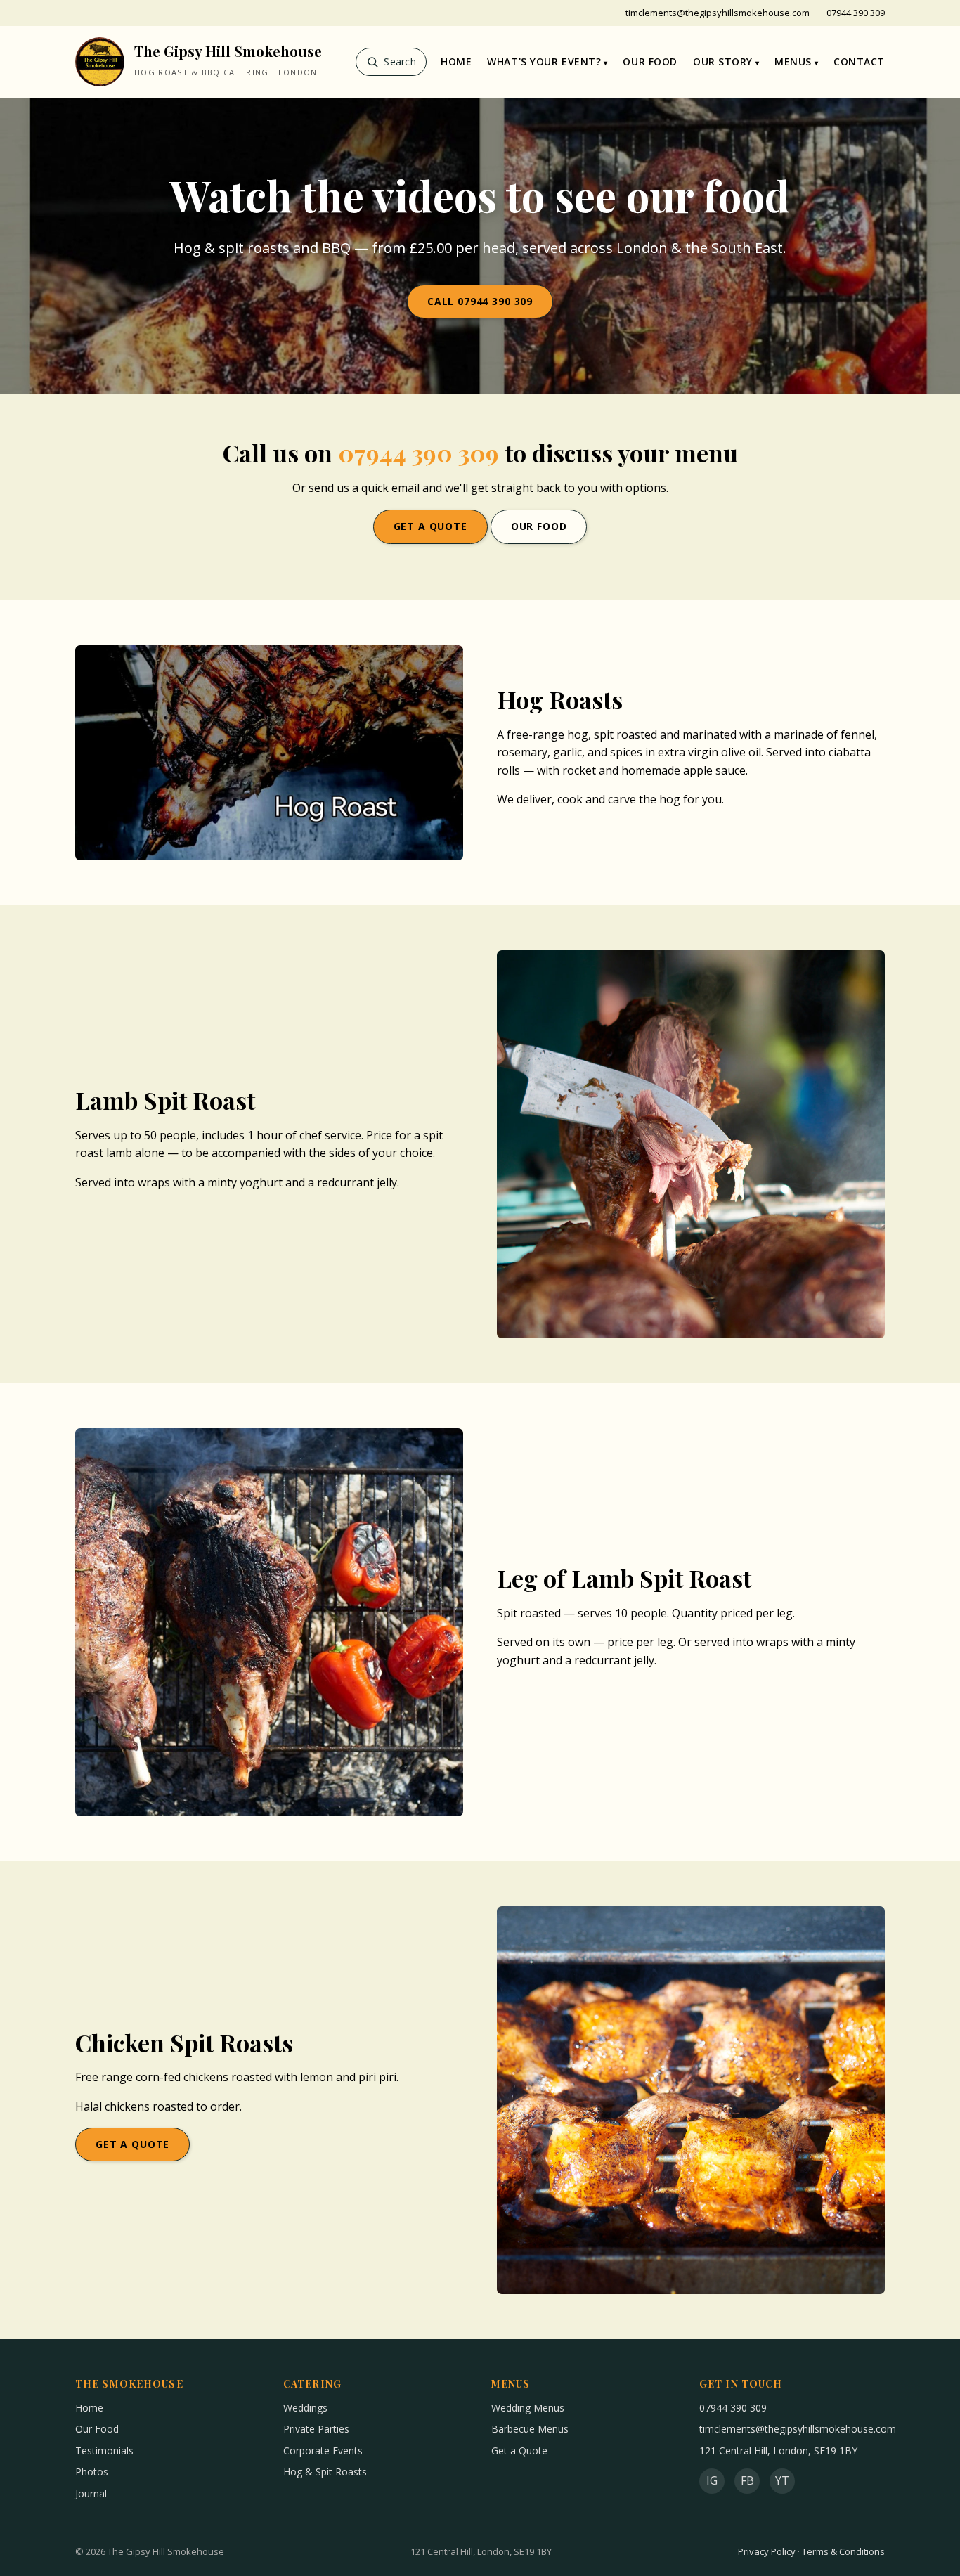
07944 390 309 (856, 13)
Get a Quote (430, 526)
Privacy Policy (767, 2551)
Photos (92, 2472)
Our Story (723, 62)
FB (747, 2480)
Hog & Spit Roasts (325, 2472)
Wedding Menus (528, 2408)
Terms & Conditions (843, 2551)
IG (712, 2480)
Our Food (650, 62)
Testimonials (104, 2451)
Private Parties (316, 2429)
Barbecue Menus (530, 2429)
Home (456, 62)
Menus (793, 62)
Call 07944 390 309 (480, 301)
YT (782, 2480)
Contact (859, 62)
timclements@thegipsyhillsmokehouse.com (718, 13)
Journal (91, 2493)
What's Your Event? (544, 62)
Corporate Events (323, 2451)
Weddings (305, 2408)
